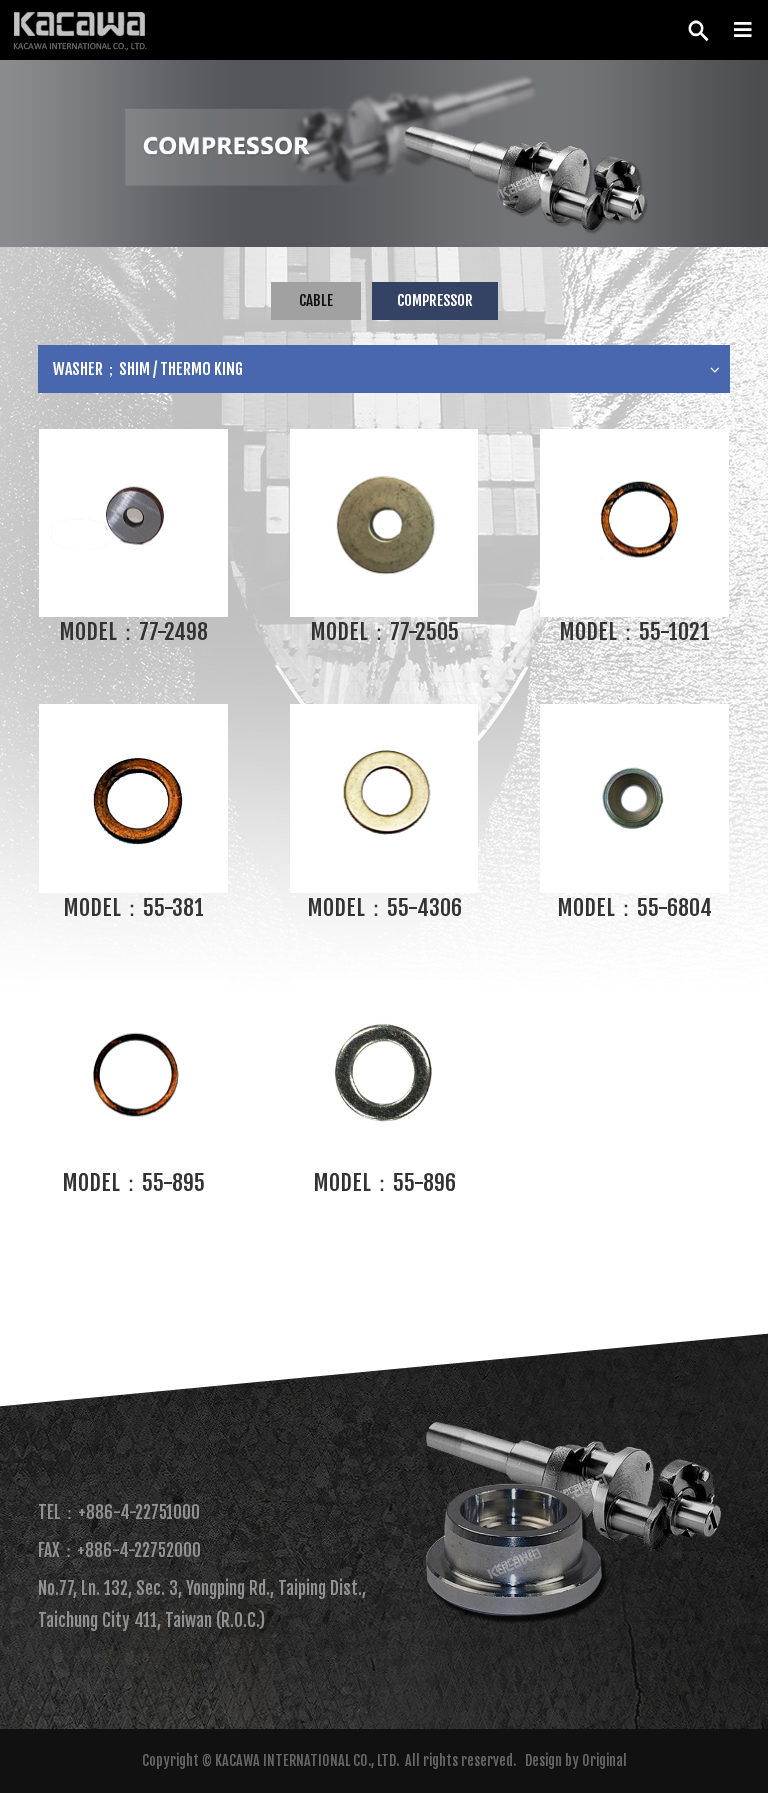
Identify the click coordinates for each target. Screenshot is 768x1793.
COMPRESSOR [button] (435, 300)
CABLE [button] (316, 300)
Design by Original (576, 1760)
